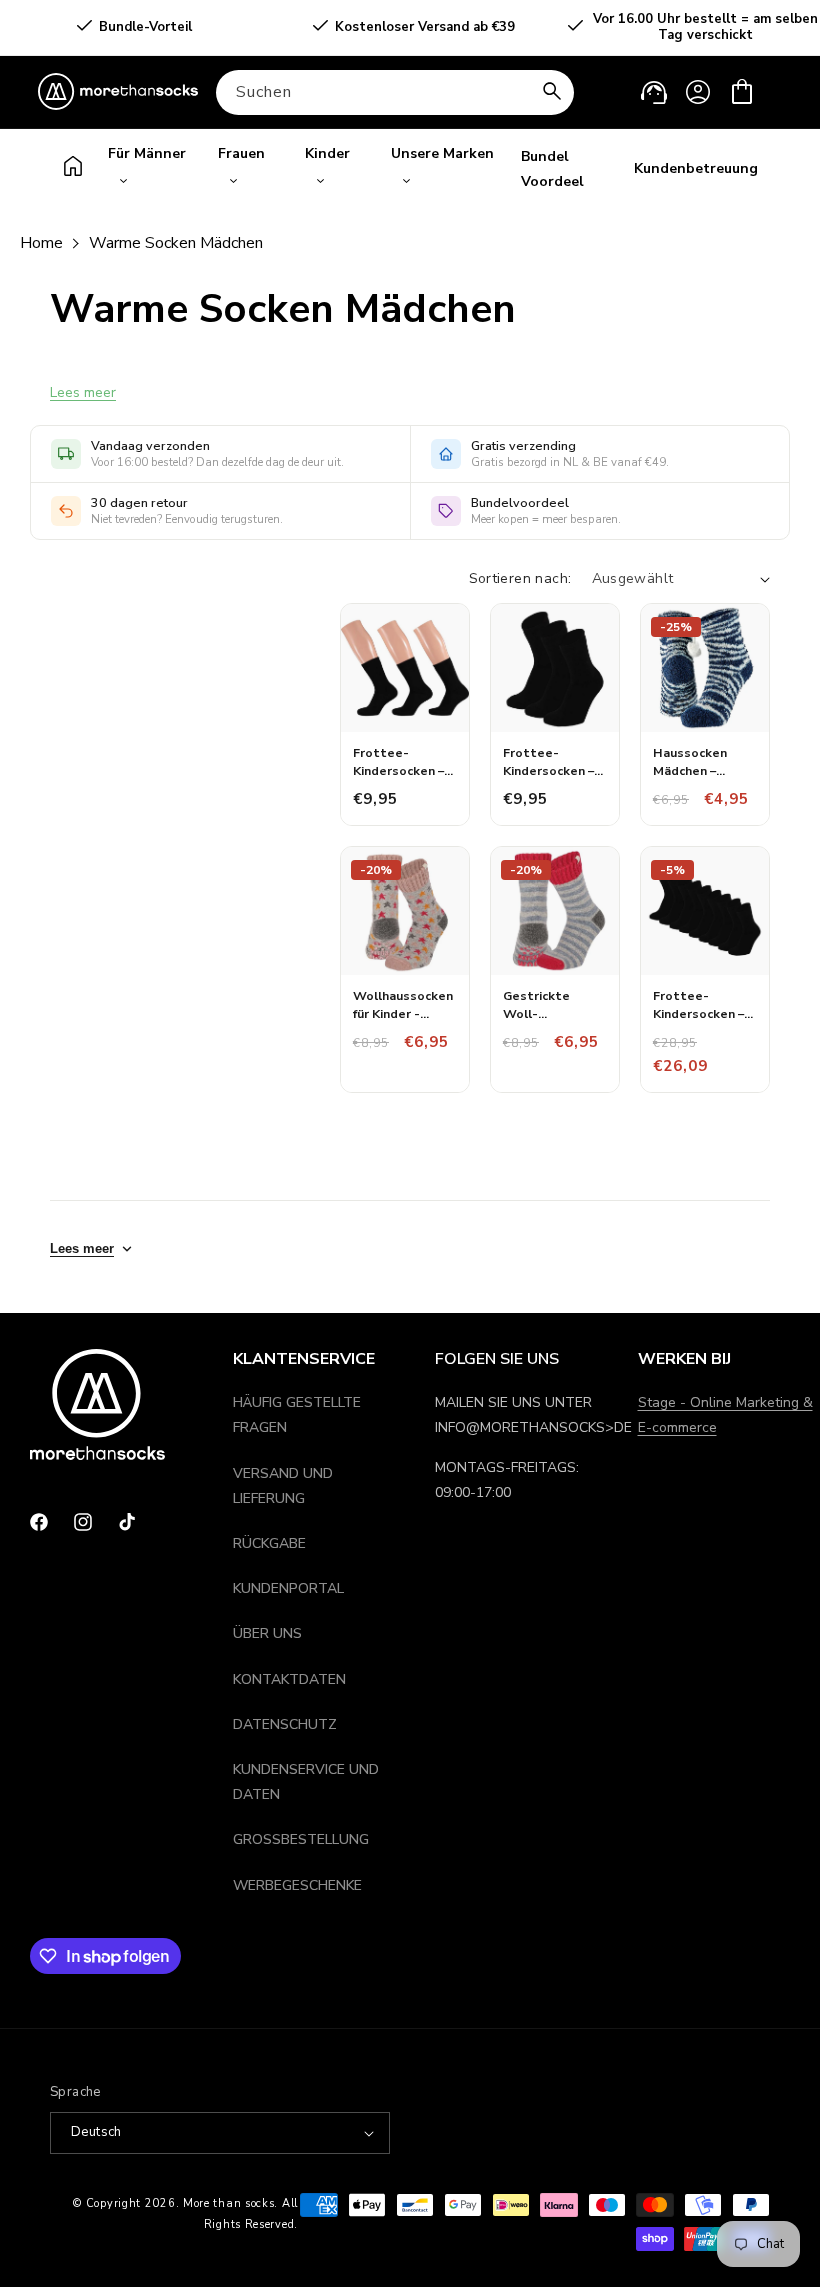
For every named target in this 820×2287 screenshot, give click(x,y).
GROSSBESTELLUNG (301, 1839)
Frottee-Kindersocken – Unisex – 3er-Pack (548, 761)
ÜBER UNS (267, 1633)
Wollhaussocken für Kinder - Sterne (403, 1004)
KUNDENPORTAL (288, 1588)
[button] (742, 92)
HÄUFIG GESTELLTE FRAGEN (297, 1415)
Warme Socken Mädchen (176, 243)
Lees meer (83, 392)
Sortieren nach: (520, 578)
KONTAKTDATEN (289, 1679)
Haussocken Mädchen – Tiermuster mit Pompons (700, 761)
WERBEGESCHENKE (297, 1885)
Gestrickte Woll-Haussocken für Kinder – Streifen (553, 1004)
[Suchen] (552, 92)
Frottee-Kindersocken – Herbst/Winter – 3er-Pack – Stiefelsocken (405, 761)
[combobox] (395, 92)
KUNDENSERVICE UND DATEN (306, 1782)
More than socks (229, 2203)
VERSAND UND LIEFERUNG (283, 1486)
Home (41, 243)
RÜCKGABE (269, 1543)
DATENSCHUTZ (285, 1724)
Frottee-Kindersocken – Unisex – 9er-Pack (698, 1004)
